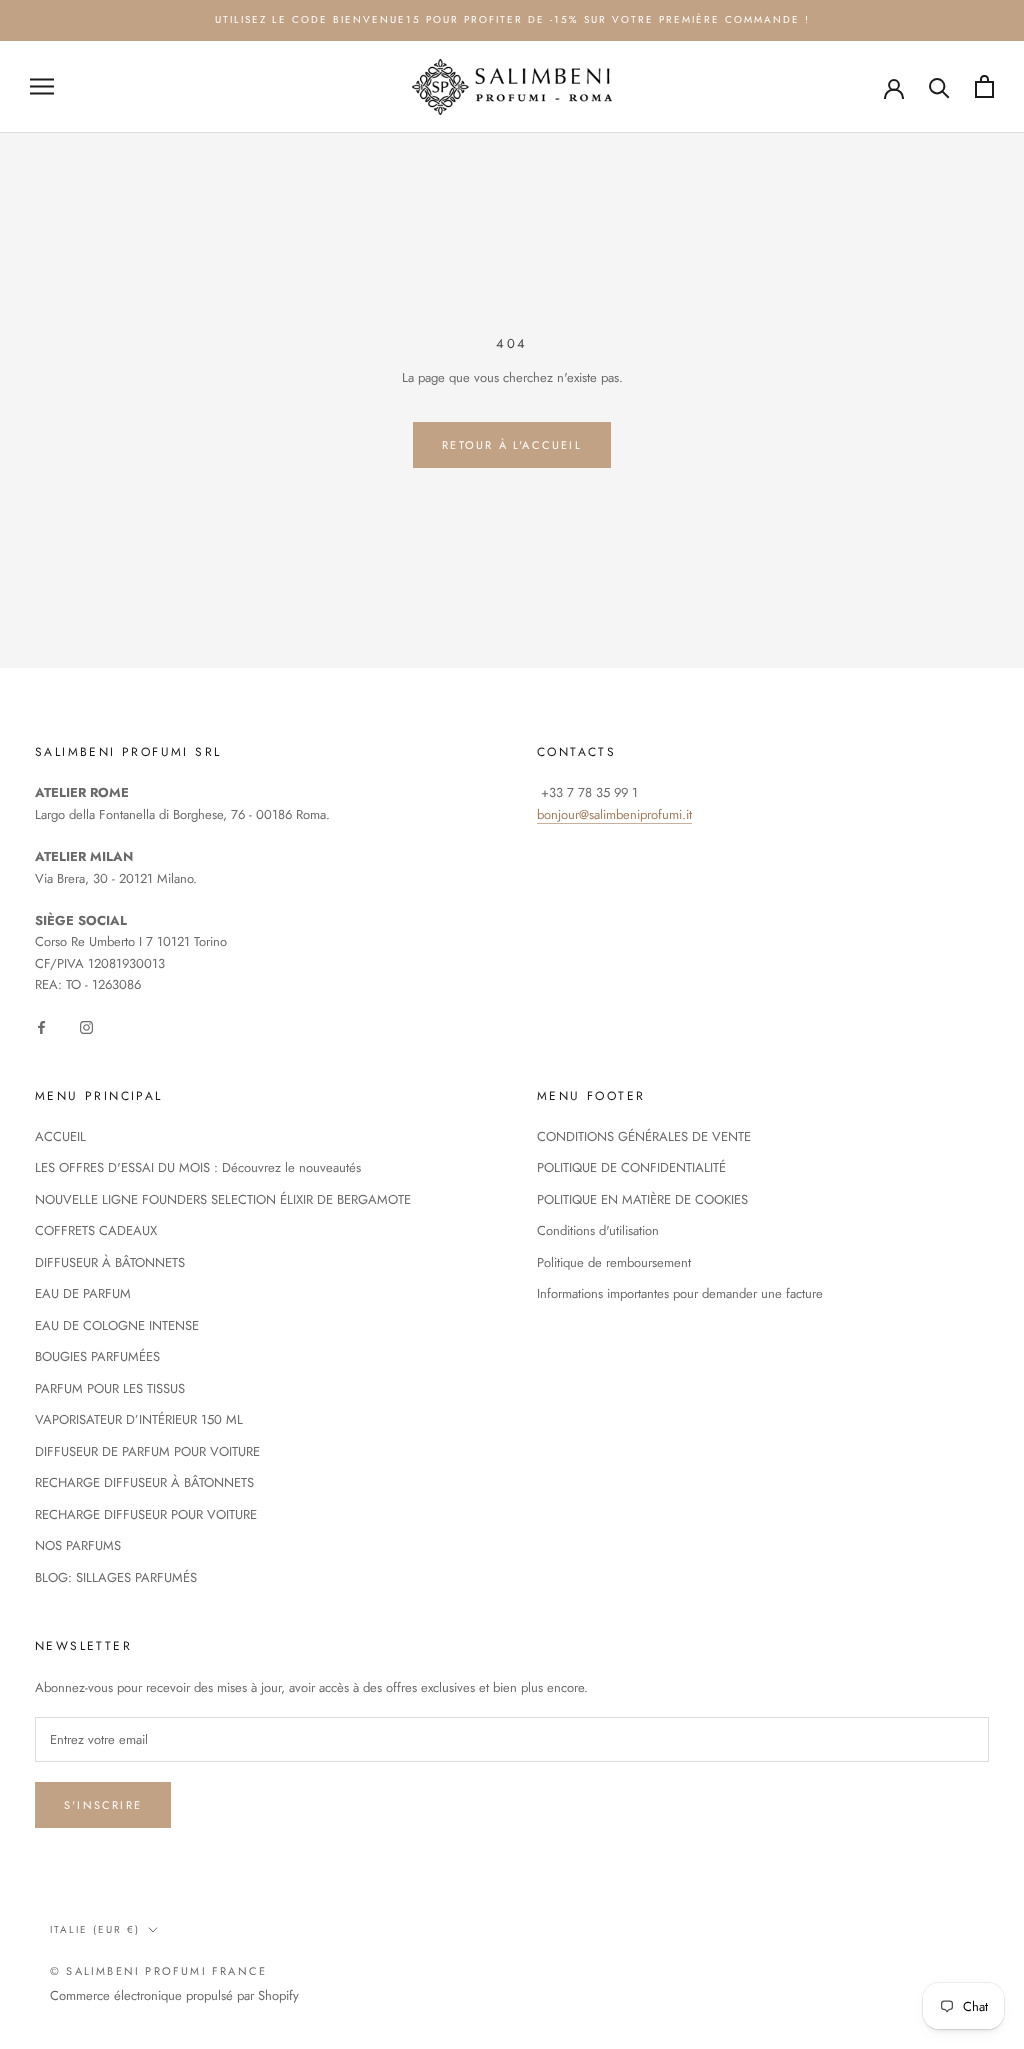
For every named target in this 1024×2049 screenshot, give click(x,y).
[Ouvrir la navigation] (42, 86)
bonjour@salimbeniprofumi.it (614, 814)
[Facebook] (41, 1026)
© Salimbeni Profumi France (158, 1971)
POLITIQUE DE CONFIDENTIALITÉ (631, 1167)
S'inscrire (103, 1805)
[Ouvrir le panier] (984, 86)
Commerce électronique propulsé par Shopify (174, 1995)
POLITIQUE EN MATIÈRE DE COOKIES (642, 1199)
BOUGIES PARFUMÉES (97, 1356)
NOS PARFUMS (78, 1545)
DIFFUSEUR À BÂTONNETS (110, 1262)
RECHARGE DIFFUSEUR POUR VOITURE (146, 1514)
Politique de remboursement (614, 1262)
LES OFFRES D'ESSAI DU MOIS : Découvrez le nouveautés (198, 1167)
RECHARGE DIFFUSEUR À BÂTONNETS (144, 1482)
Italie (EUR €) (95, 1929)
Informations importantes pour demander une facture (680, 1293)
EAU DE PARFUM (83, 1293)
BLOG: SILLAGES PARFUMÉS (116, 1577)
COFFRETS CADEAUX (96, 1230)
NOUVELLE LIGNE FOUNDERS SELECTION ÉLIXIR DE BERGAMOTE (223, 1199)
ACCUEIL (60, 1136)
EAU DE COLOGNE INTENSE (117, 1325)
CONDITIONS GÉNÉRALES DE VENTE (644, 1136)
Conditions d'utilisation (598, 1230)
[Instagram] (86, 1026)
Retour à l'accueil (512, 445)
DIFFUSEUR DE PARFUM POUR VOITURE (147, 1451)
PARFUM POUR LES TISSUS (110, 1388)
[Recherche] (939, 86)
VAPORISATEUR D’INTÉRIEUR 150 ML (139, 1419)
